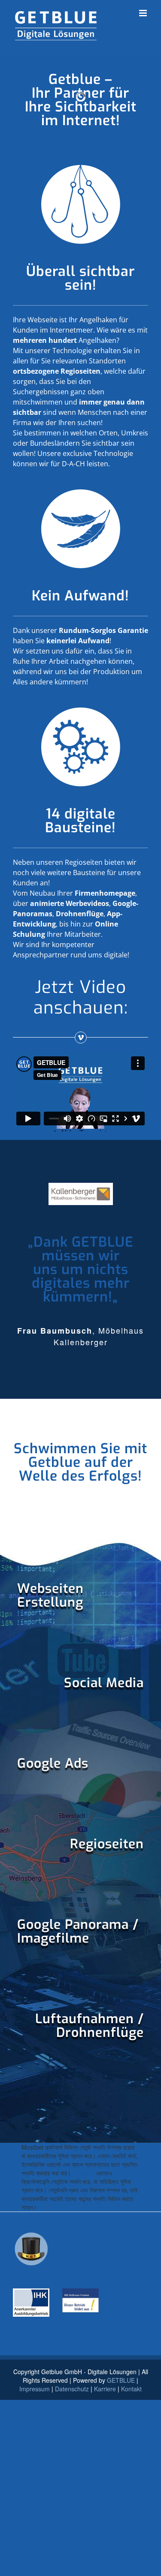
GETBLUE (121, 2380)
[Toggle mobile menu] (144, 13)
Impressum (35, 2389)
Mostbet (84, 2173)
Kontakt (131, 2389)
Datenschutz (72, 2389)
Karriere (105, 2389)
